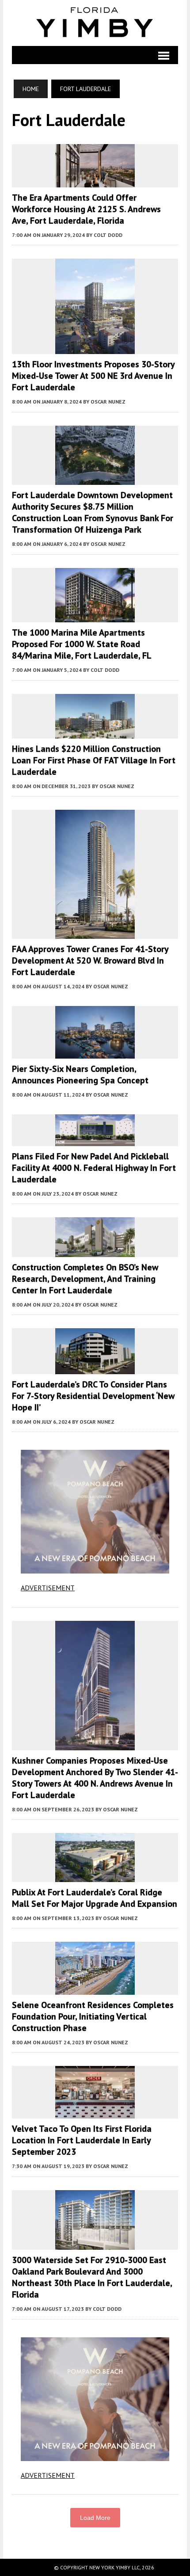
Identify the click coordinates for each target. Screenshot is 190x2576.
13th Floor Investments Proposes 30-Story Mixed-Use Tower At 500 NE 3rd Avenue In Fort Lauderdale (93, 376)
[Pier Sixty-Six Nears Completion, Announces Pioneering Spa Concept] (95, 1052)
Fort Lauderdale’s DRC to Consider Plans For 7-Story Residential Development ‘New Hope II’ (93, 1396)
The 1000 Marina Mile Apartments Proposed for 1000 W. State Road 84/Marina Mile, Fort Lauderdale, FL (82, 644)
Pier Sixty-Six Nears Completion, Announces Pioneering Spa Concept (80, 1075)
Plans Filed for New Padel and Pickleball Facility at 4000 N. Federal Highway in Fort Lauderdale (94, 1168)
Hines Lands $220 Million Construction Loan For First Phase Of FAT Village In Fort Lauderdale (94, 760)
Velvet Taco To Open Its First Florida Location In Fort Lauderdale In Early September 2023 (82, 2140)
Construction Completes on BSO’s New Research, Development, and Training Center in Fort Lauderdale (85, 1279)
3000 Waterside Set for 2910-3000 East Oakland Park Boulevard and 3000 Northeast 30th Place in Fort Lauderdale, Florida (92, 2277)
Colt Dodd (108, 235)
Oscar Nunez (108, 402)
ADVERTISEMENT (48, 1588)
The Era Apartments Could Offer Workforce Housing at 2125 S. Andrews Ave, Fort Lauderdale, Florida (86, 209)
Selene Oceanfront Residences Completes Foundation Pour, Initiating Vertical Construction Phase (93, 2016)
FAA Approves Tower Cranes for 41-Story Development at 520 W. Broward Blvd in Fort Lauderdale (90, 960)
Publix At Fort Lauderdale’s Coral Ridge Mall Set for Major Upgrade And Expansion (95, 1898)
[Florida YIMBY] (95, 23)
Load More (95, 2518)
